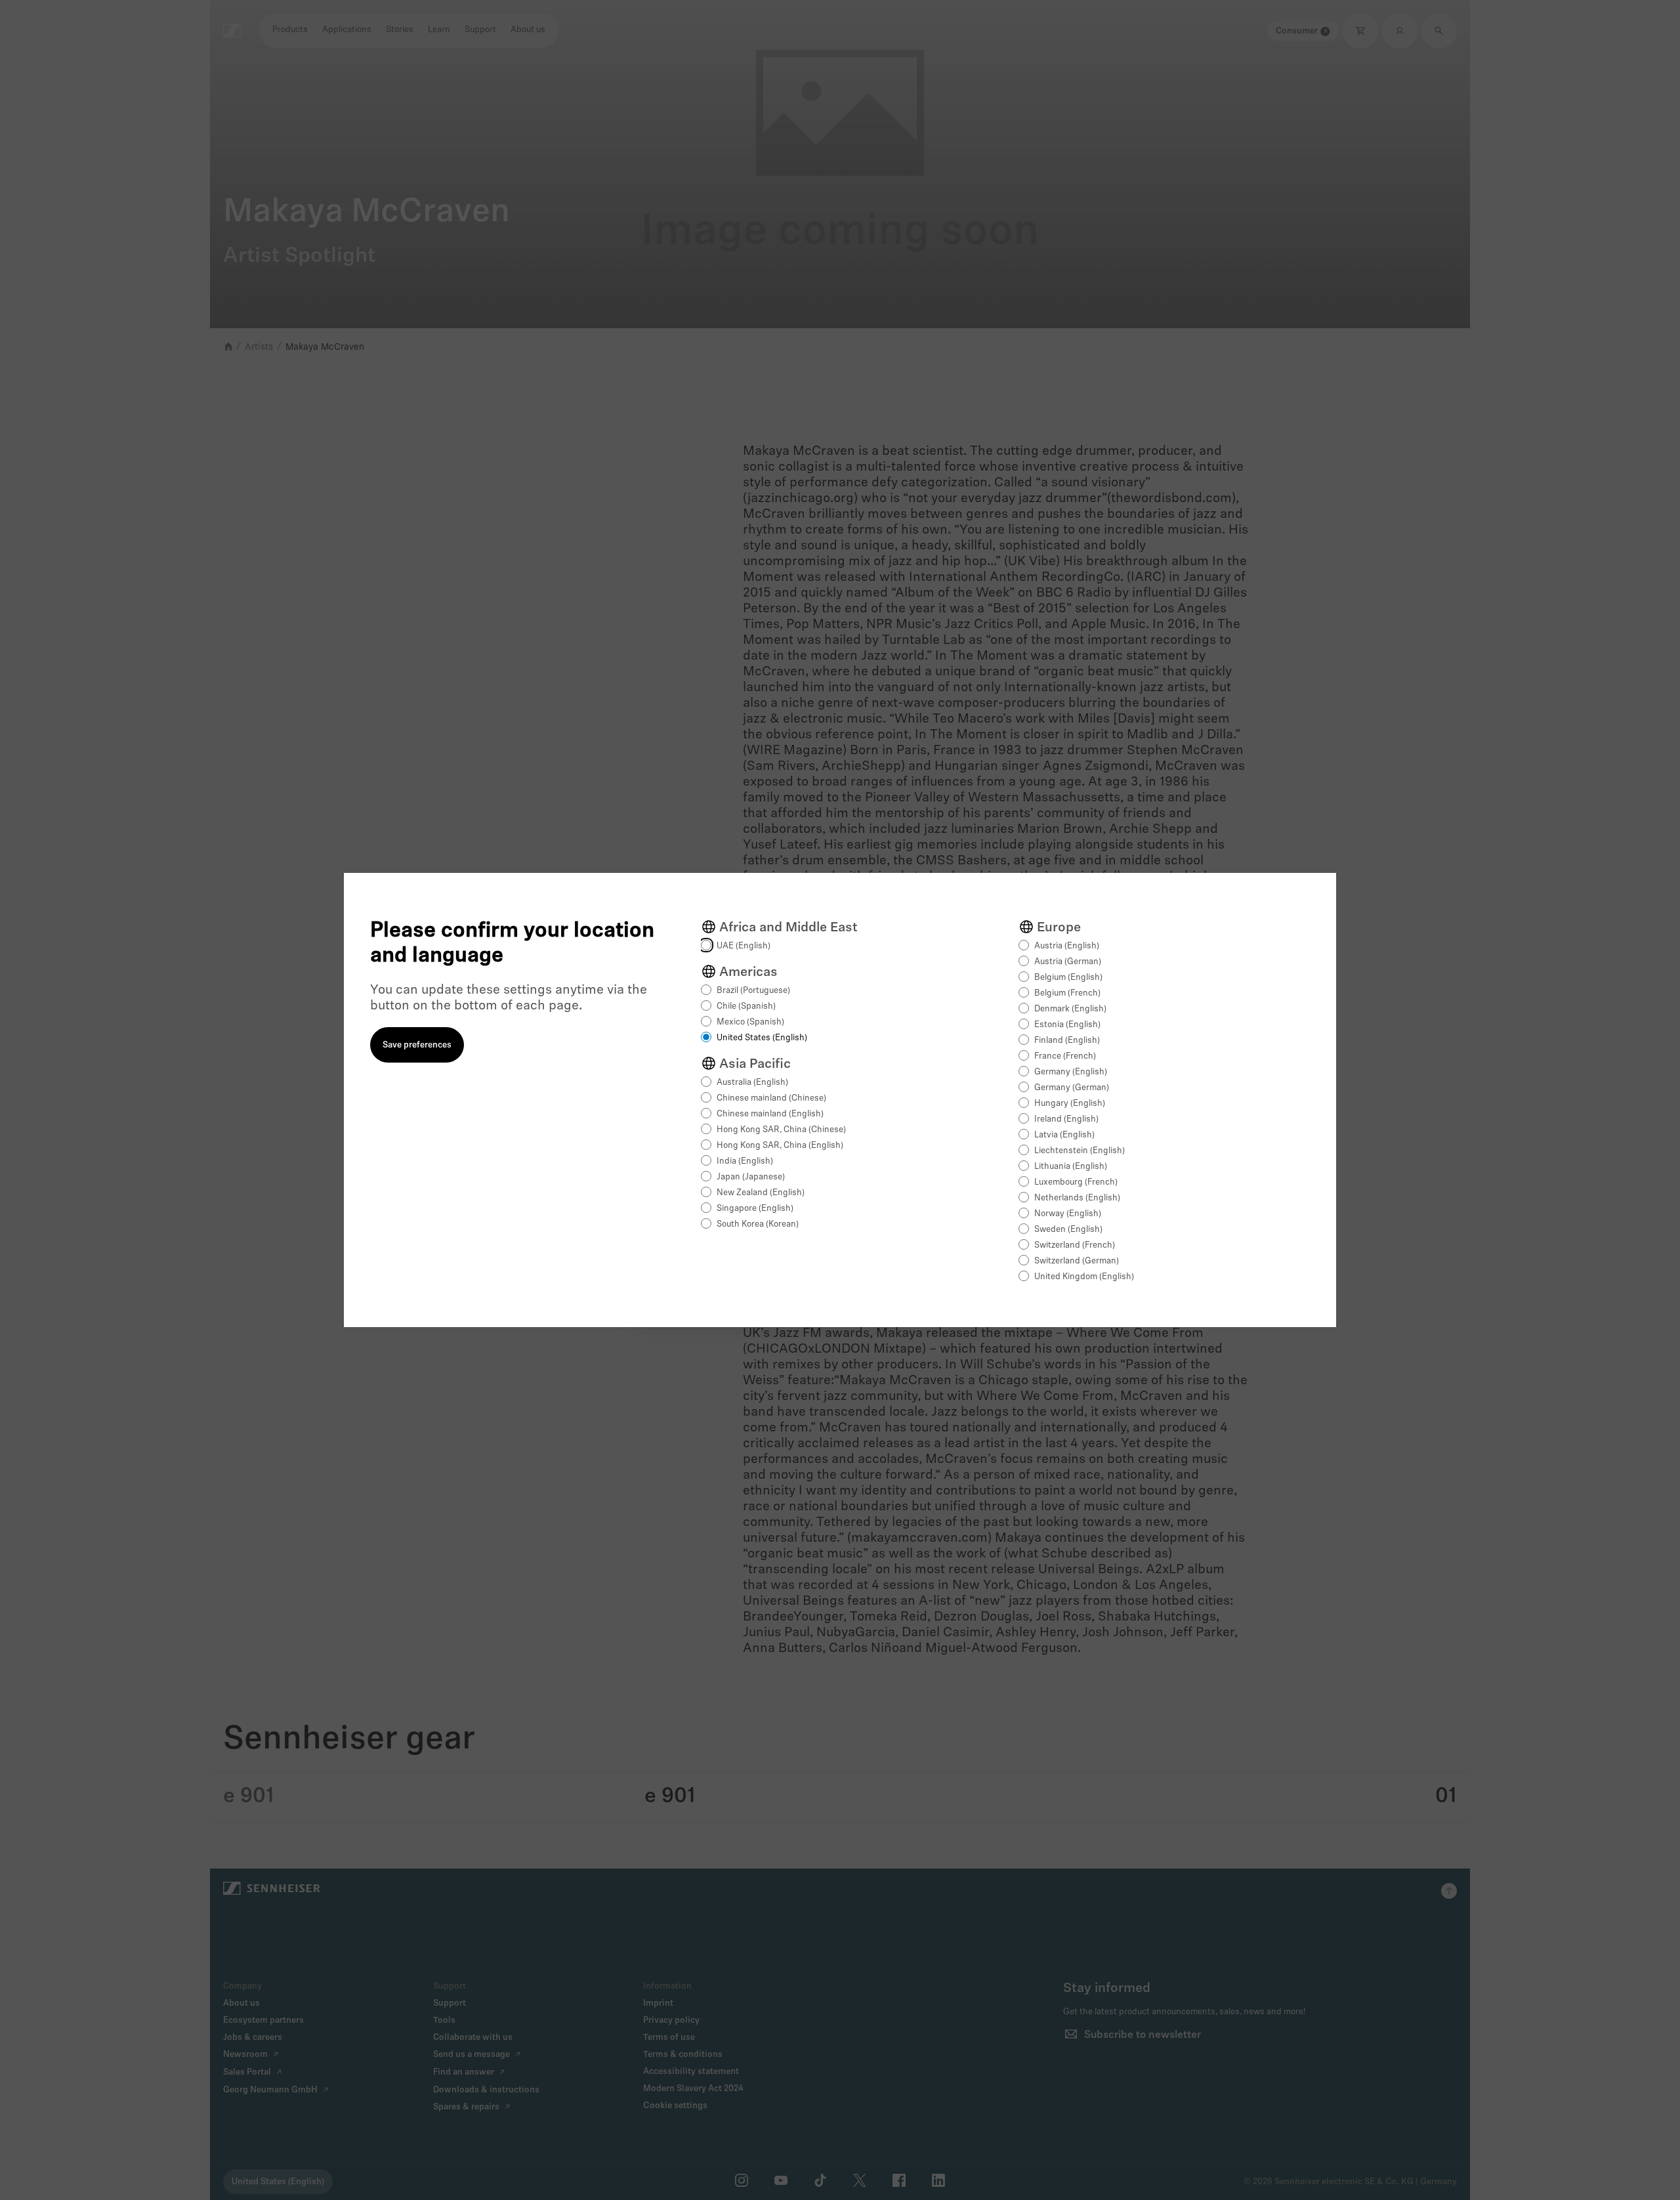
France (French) (1065, 1056)
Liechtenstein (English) (1080, 1151)
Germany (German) (1072, 1088)
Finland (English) (1067, 1041)
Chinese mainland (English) (770, 1114)
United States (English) (762, 1038)
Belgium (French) (1067, 993)
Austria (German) (1068, 962)
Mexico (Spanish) (750, 1022)
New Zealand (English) (761, 1193)
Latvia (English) (1064, 1135)
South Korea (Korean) (758, 1224)
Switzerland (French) (1075, 1245)
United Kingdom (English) (1084, 1277)
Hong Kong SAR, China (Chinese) (781, 1130)
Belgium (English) (1068, 978)
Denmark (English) (1070, 1009)
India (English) (745, 1161)
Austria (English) (1067, 946)
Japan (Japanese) (751, 1177)
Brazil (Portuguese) (753, 991)
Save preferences (417, 1045)
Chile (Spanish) (746, 1006)
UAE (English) (744, 946)
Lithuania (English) (1071, 1167)
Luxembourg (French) (1076, 1182)
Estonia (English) (1067, 1025)
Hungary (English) (1070, 1104)
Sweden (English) (1068, 1230)
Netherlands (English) (1077, 1198)
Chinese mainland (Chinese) (771, 1098)
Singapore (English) (755, 1209)
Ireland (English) (1066, 1119)
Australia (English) (752, 1083)
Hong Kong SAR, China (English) (780, 1146)
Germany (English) (1071, 1072)
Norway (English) (1068, 1214)
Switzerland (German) (1077, 1261)
